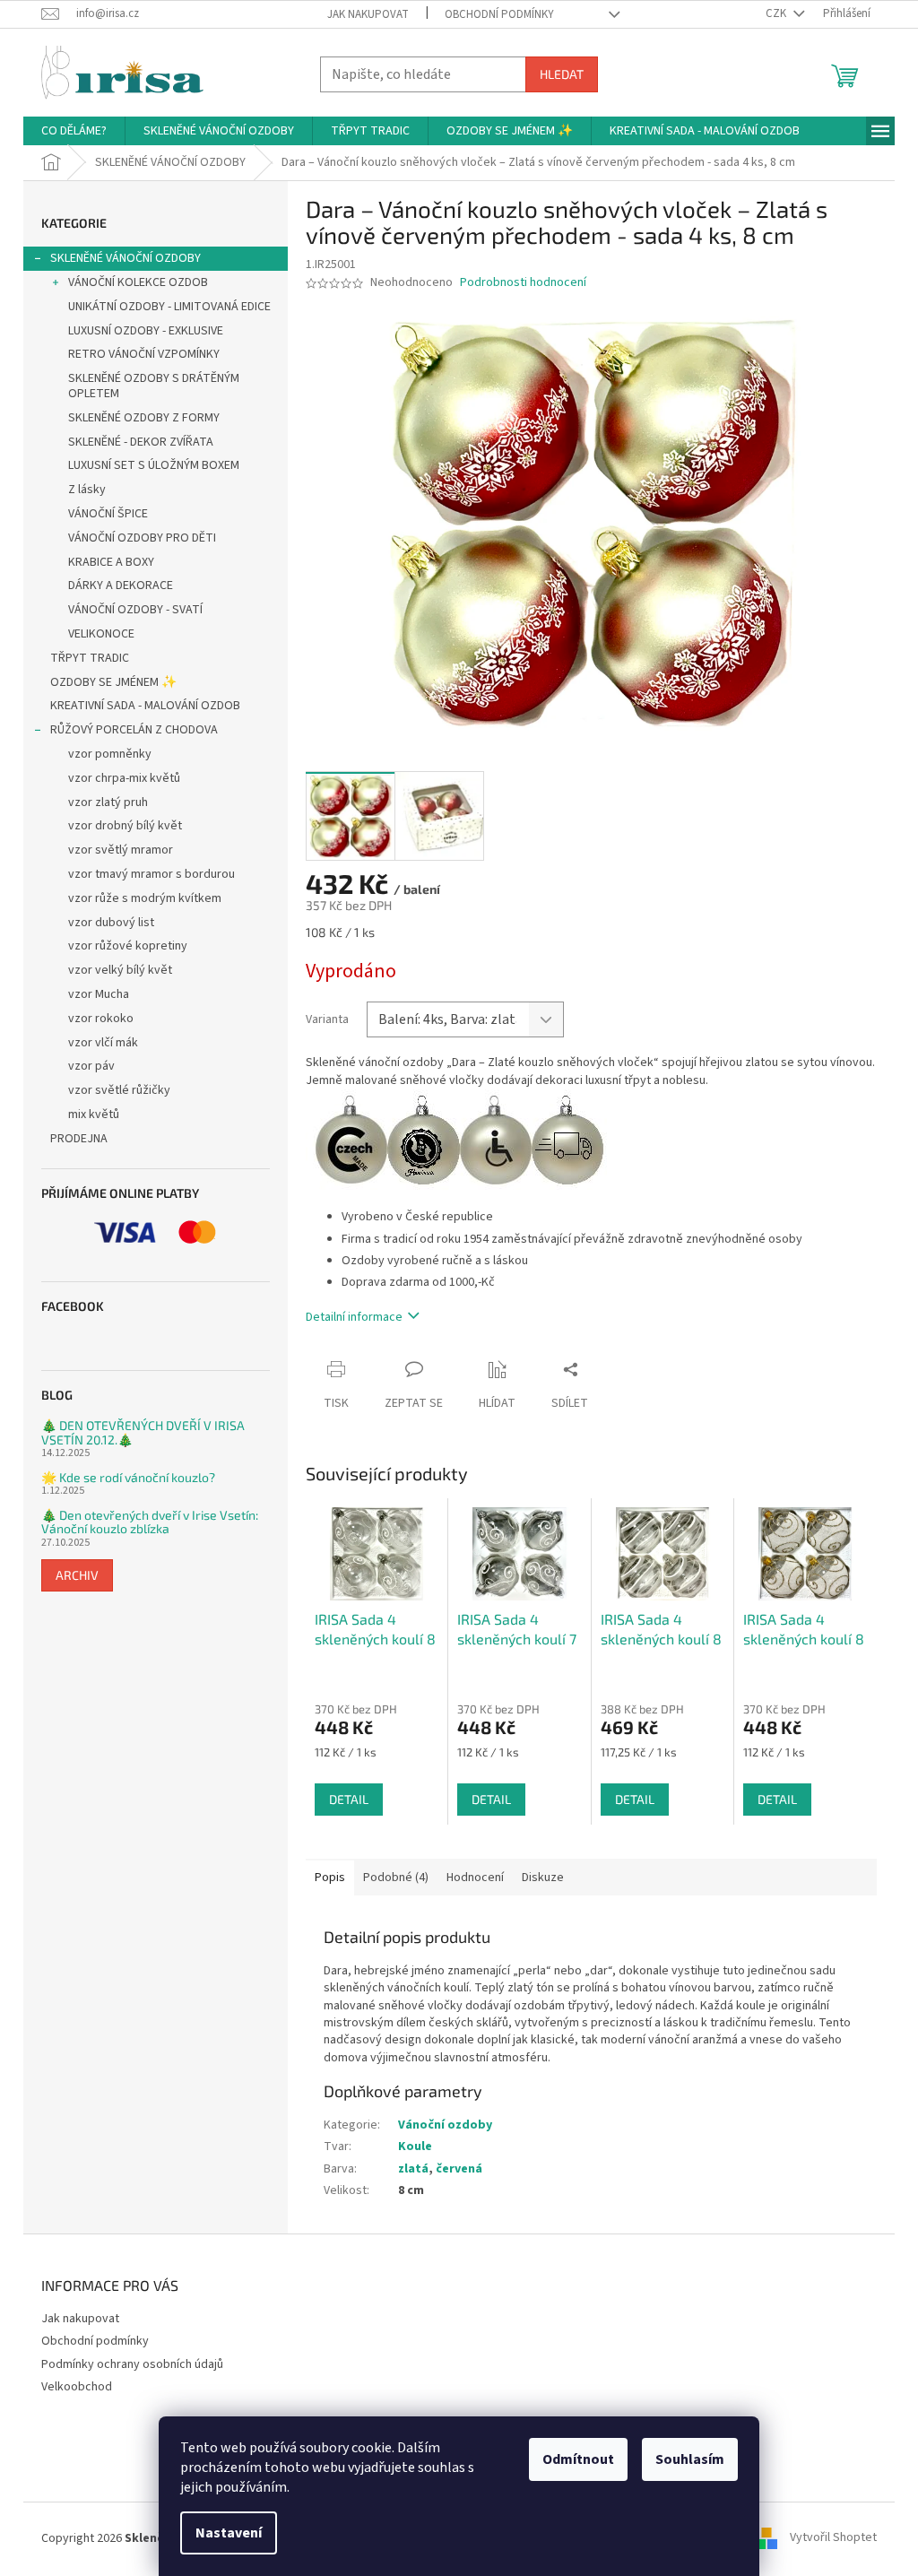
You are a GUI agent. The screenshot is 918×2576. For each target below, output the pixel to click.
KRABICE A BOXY (111, 562)
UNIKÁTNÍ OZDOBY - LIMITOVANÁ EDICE (169, 307)
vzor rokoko (101, 1019)
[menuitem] (74, 131)
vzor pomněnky (110, 754)
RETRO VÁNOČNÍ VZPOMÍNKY (144, 354)
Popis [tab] (330, 1878)
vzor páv (91, 1066)
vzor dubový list (111, 923)
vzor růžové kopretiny (128, 946)
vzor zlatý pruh (108, 802)
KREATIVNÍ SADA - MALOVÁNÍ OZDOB (145, 706)
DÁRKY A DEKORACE (121, 585)
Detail (349, 1799)
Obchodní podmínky (499, 14)
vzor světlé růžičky (119, 1090)
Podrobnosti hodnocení (523, 283)
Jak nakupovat (368, 14)
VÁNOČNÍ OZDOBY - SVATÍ (135, 610)
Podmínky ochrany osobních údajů (132, 2364)
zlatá (413, 2169)
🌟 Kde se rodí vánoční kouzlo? (128, 1477)
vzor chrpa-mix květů (124, 778)
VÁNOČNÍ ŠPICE (108, 514)
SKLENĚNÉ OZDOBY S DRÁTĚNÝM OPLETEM (154, 386)
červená (459, 2169)
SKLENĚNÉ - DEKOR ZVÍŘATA (141, 442)
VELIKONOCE (101, 634)
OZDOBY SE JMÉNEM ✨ (113, 682)
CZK (777, 13)
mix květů (94, 1115)
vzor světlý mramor (121, 850)
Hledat (562, 74)
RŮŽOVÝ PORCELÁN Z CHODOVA (134, 730)
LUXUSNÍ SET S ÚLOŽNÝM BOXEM (154, 465)
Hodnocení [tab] (475, 1878)
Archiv (77, 1575)
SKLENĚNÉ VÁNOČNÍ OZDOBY (126, 258)
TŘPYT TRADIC (90, 658)
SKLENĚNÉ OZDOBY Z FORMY (144, 418)
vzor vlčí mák (103, 1043)
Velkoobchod (77, 2387)
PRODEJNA (79, 1139)
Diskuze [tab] (543, 1878)
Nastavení (229, 2533)
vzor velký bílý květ (120, 970)
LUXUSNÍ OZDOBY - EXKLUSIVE (146, 331)
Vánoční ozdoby (445, 2125)
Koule (415, 2147)
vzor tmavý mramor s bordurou (152, 874)
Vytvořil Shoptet (833, 2538)
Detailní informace (354, 1317)
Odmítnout (578, 2459)
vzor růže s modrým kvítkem (145, 898)
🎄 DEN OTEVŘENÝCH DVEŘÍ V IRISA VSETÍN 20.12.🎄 (143, 1432)
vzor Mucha (99, 994)
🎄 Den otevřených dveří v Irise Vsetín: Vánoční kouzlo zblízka (150, 1522)
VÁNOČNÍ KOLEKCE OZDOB (138, 282)
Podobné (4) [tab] (396, 1878)
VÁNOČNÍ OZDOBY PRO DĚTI (142, 538)
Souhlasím (690, 2459)
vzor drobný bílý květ (125, 826)
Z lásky (87, 490)
